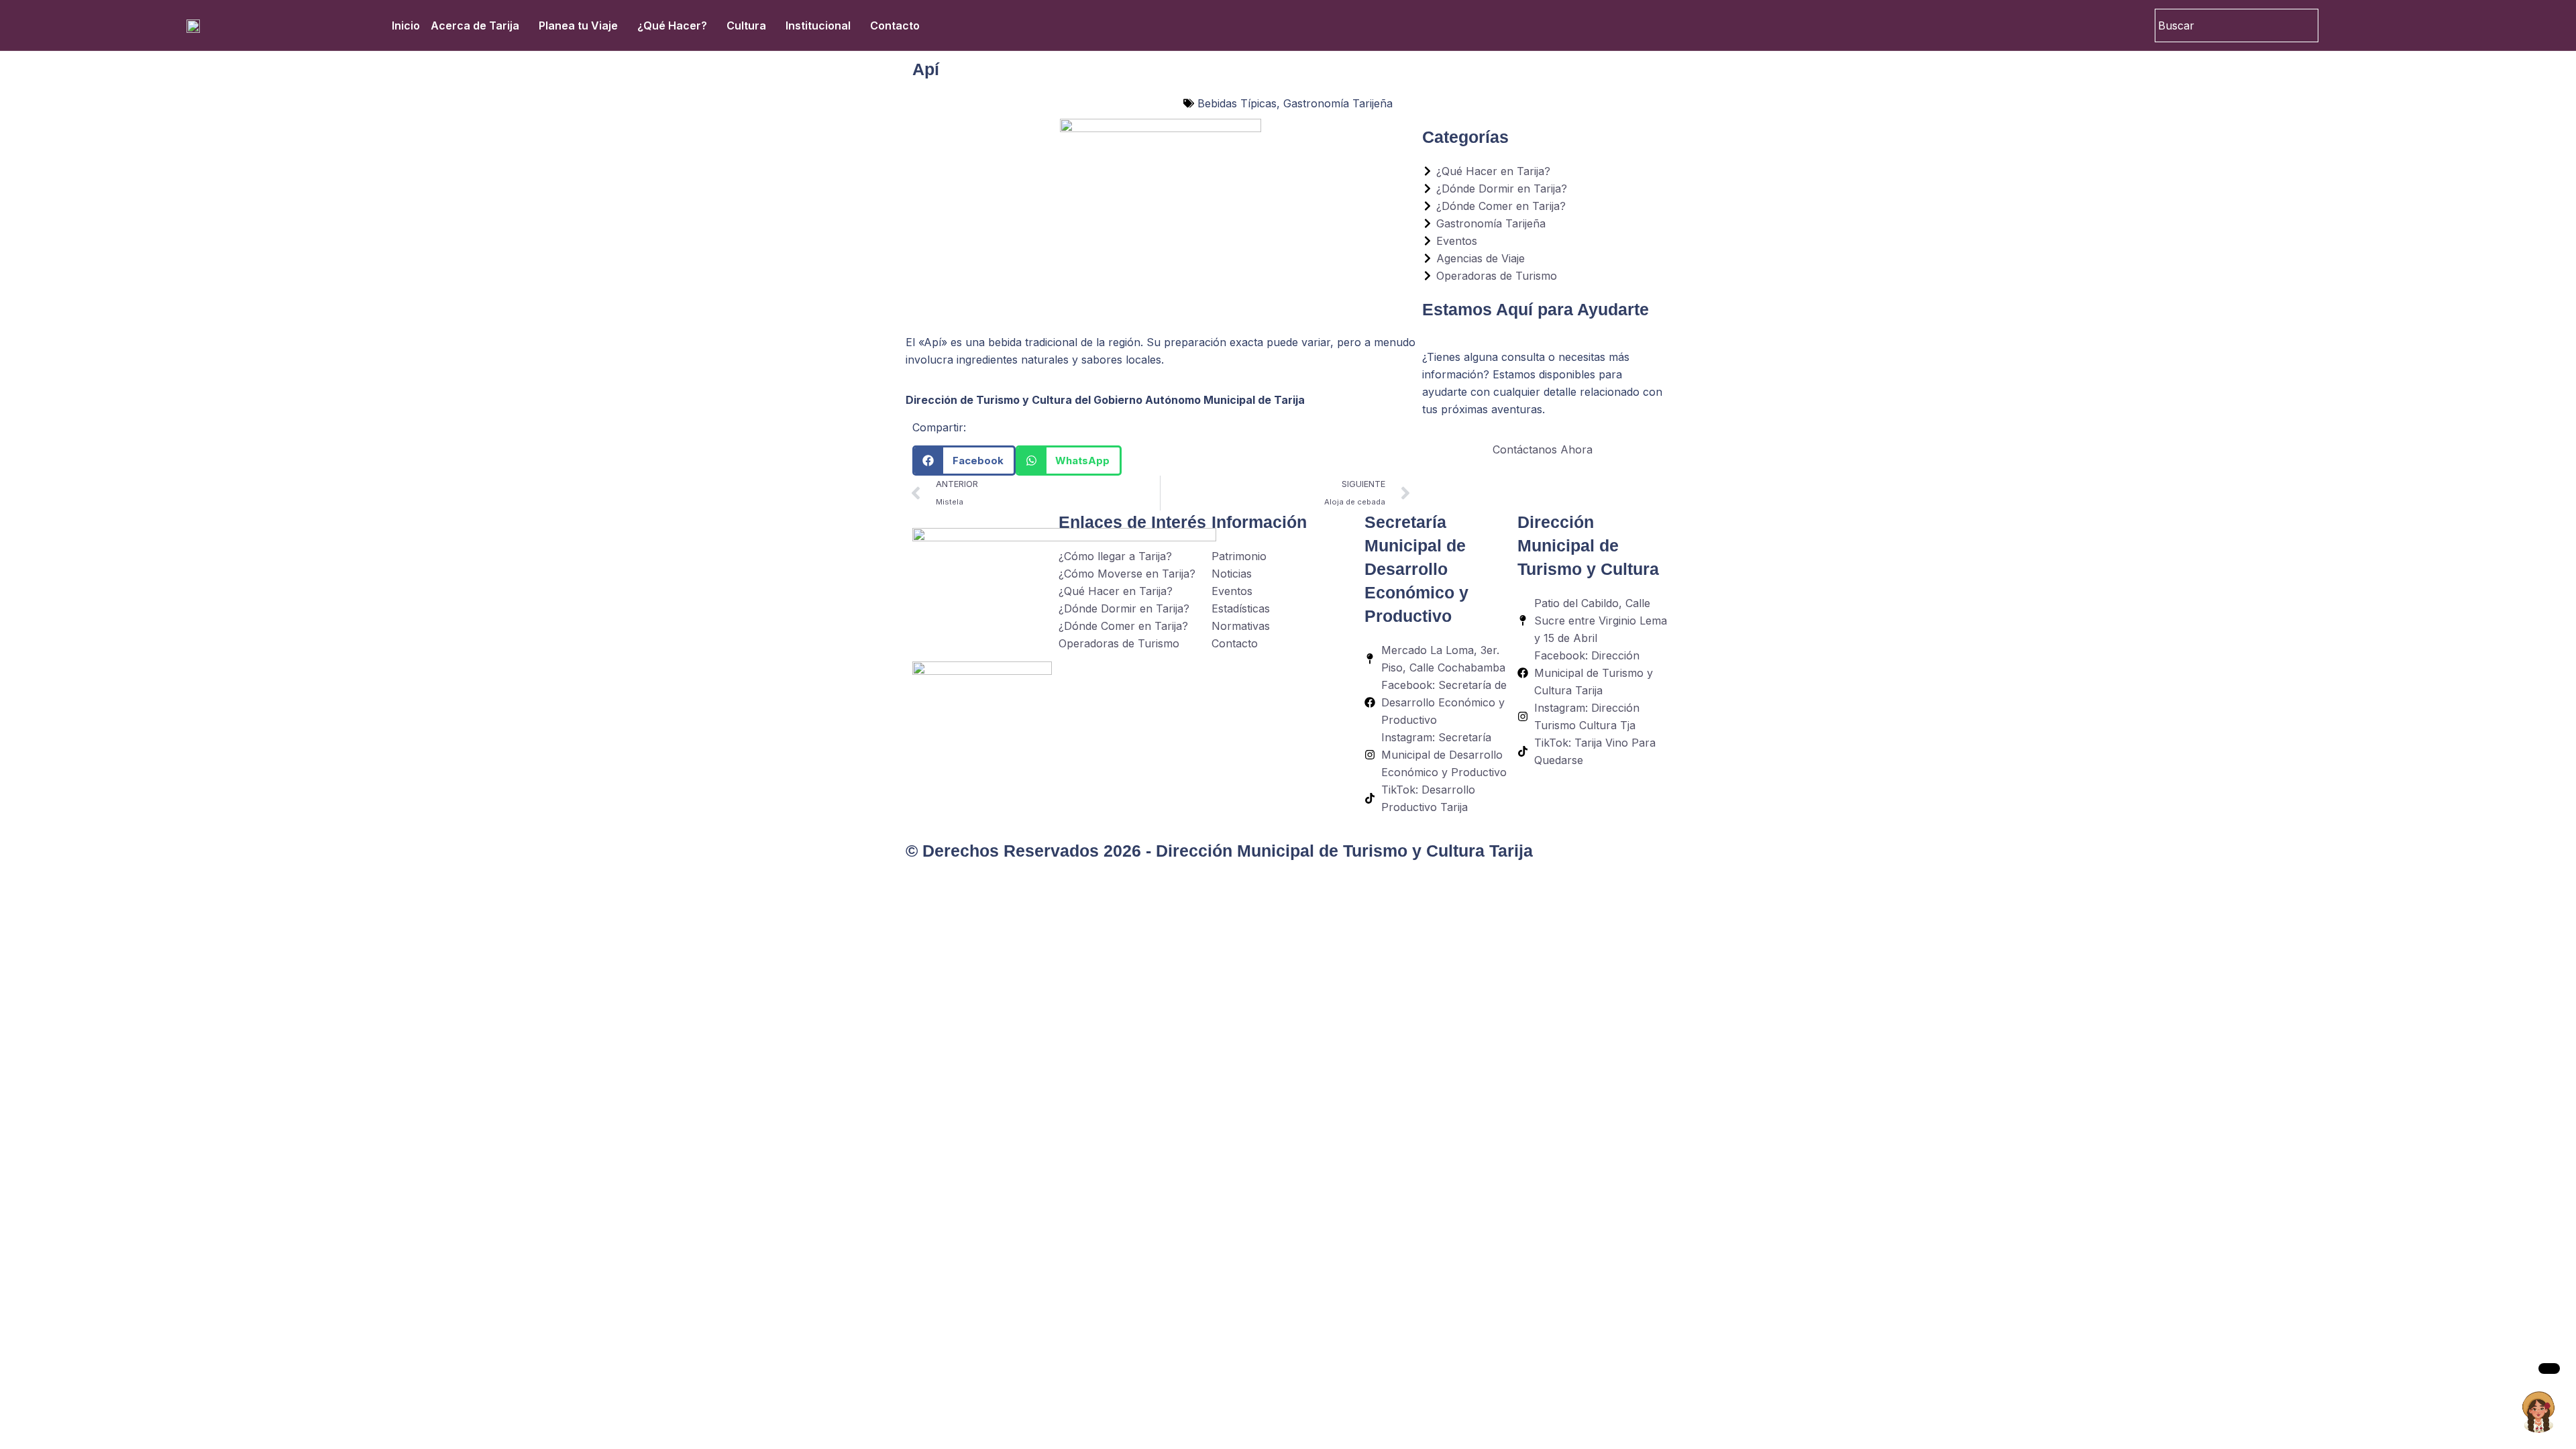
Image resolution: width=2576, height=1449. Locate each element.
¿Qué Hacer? (672, 25)
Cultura (746, 25)
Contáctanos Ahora (1543, 449)
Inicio (406, 25)
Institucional (818, 25)
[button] (964, 461)
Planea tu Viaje (578, 25)
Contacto (895, 25)
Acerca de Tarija (475, 25)
